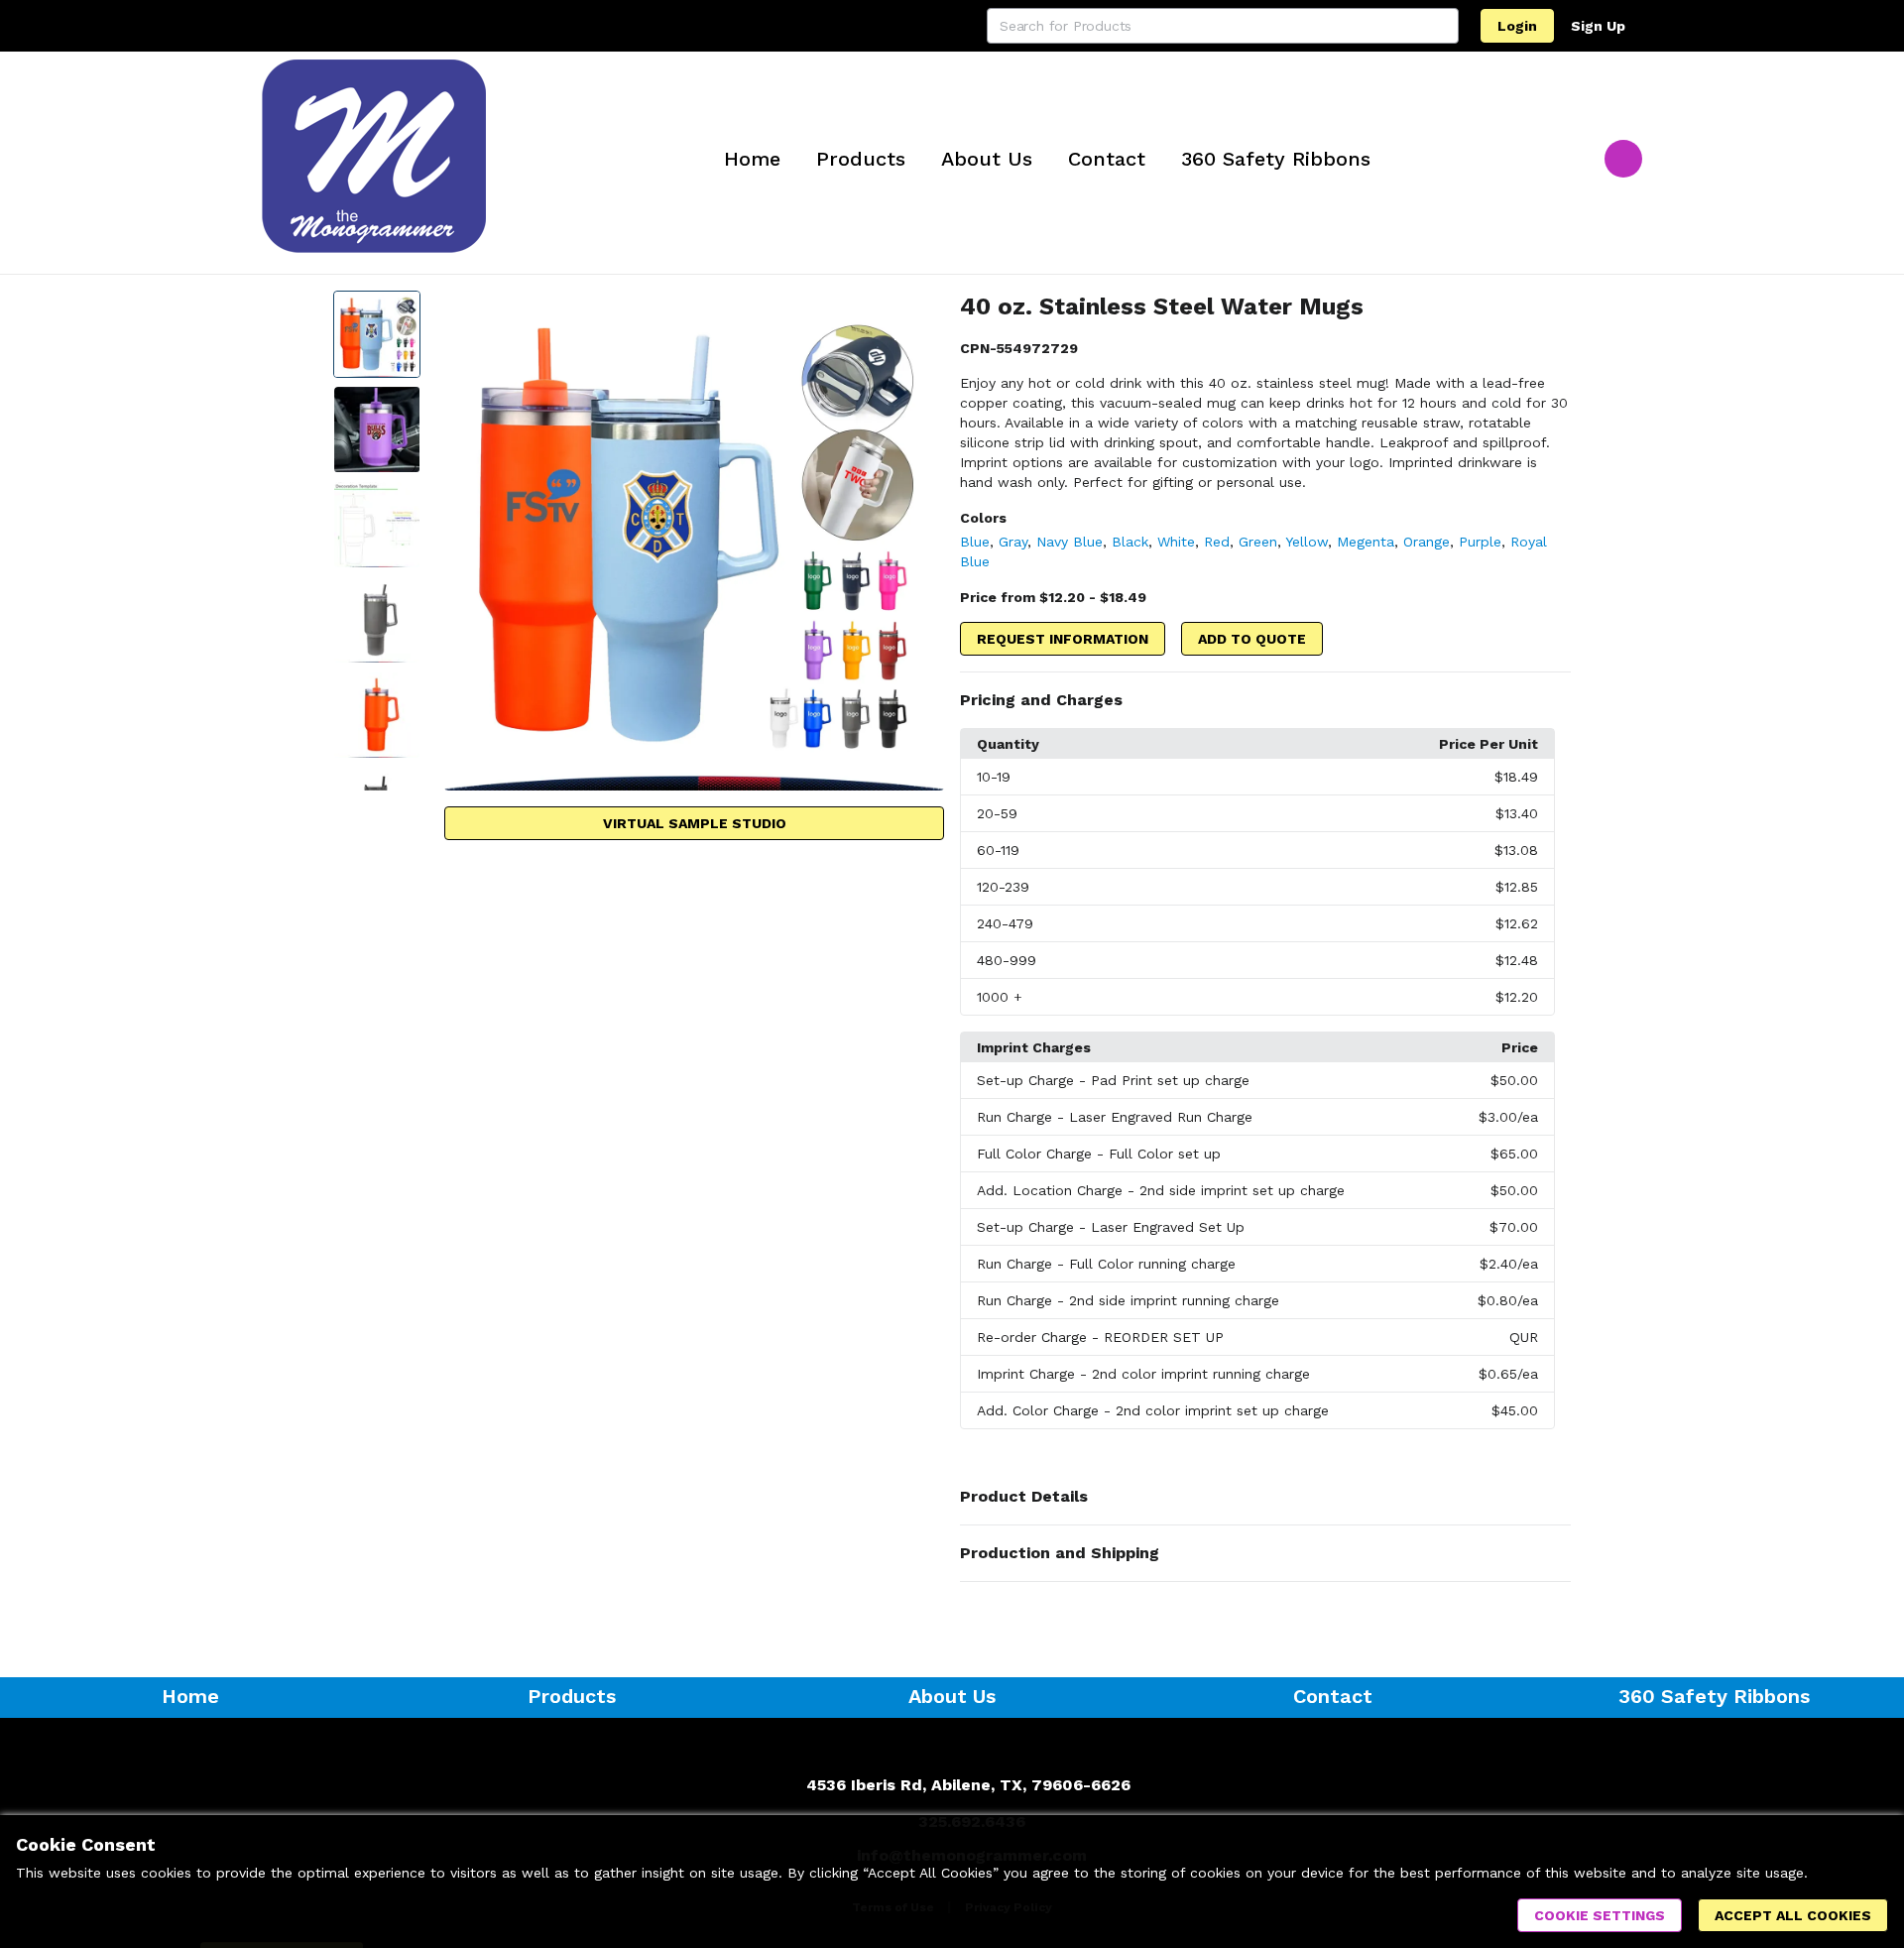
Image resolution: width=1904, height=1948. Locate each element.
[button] (1265, 700)
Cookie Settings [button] (1600, 1915)
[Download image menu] (919, 315)
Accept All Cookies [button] (1793, 1915)
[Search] (1441, 26)
